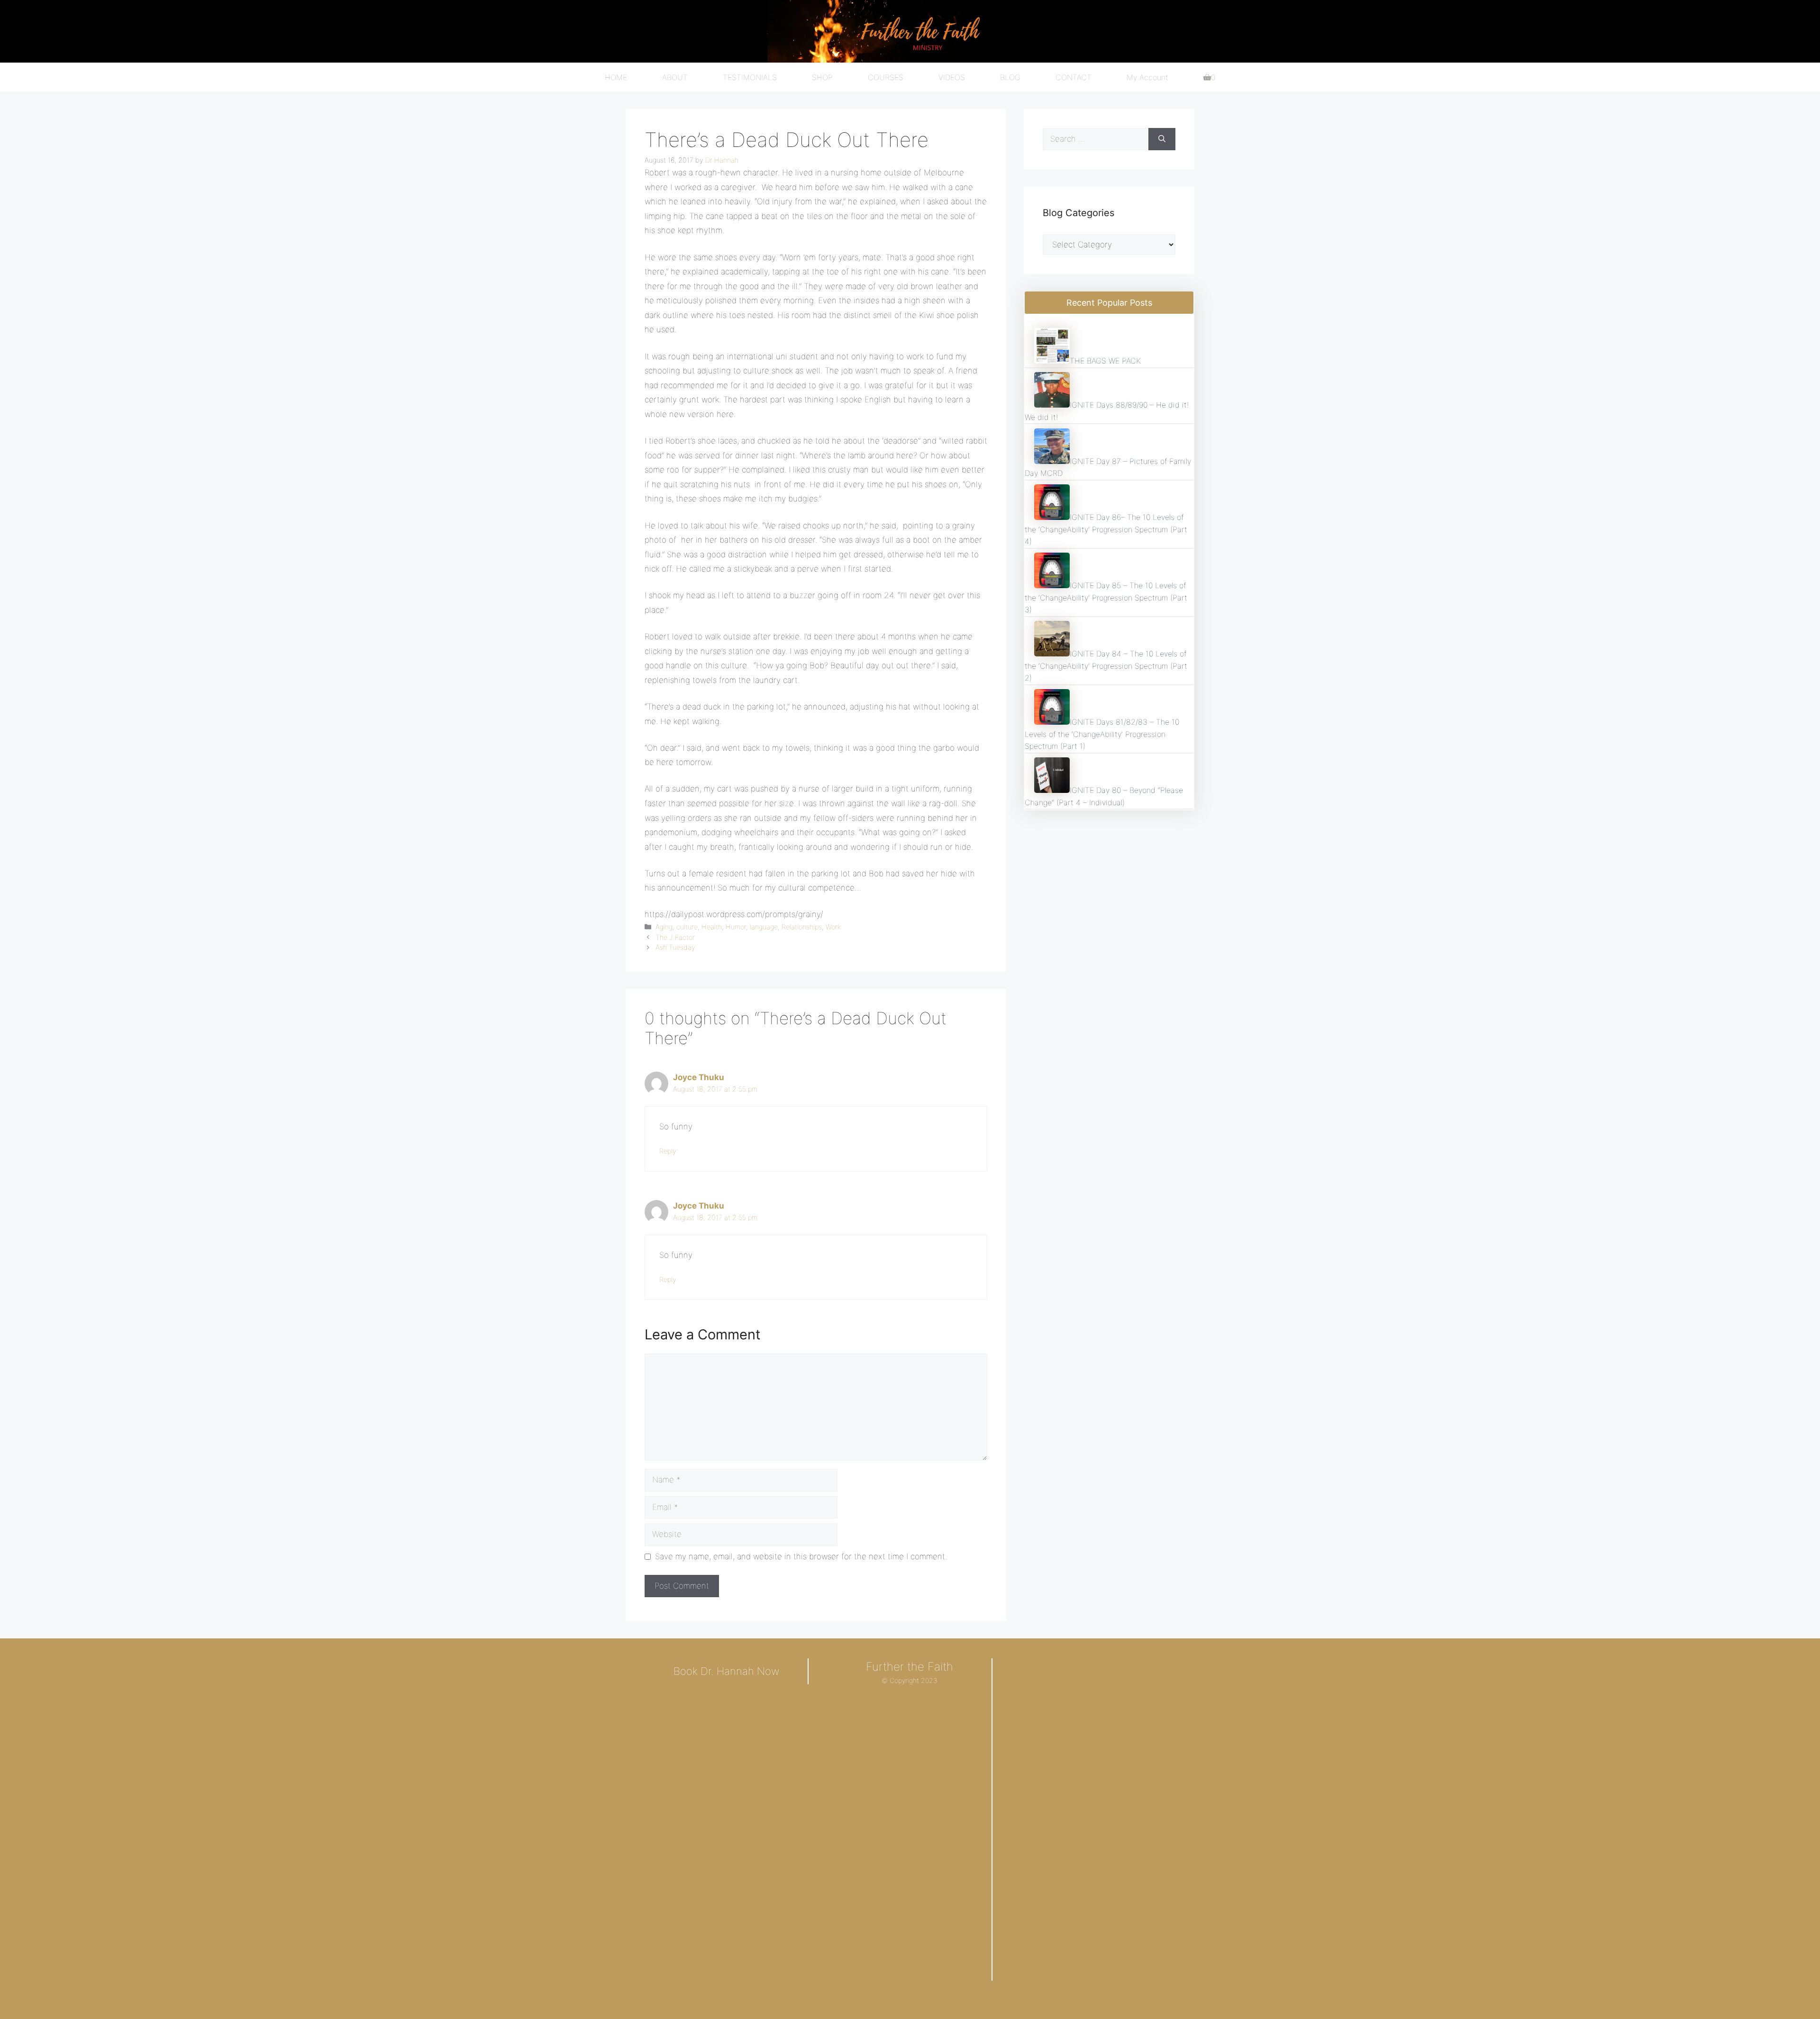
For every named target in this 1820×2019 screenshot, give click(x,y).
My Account (1147, 77)
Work (833, 927)
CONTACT (1074, 77)
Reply (668, 1151)
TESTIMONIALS (750, 77)
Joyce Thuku (699, 1077)
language (764, 927)
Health (712, 927)
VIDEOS (952, 77)
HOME (616, 77)
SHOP (822, 77)
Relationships (802, 927)
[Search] (1162, 139)
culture (687, 927)
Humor (736, 927)
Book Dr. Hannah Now (726, 1671)
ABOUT (675, 77)
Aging (664, 927)
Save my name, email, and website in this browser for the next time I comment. (801, 1556)
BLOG (1010, 77)
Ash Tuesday (675, 947)
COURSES (886, 77)
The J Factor (675, 937)
